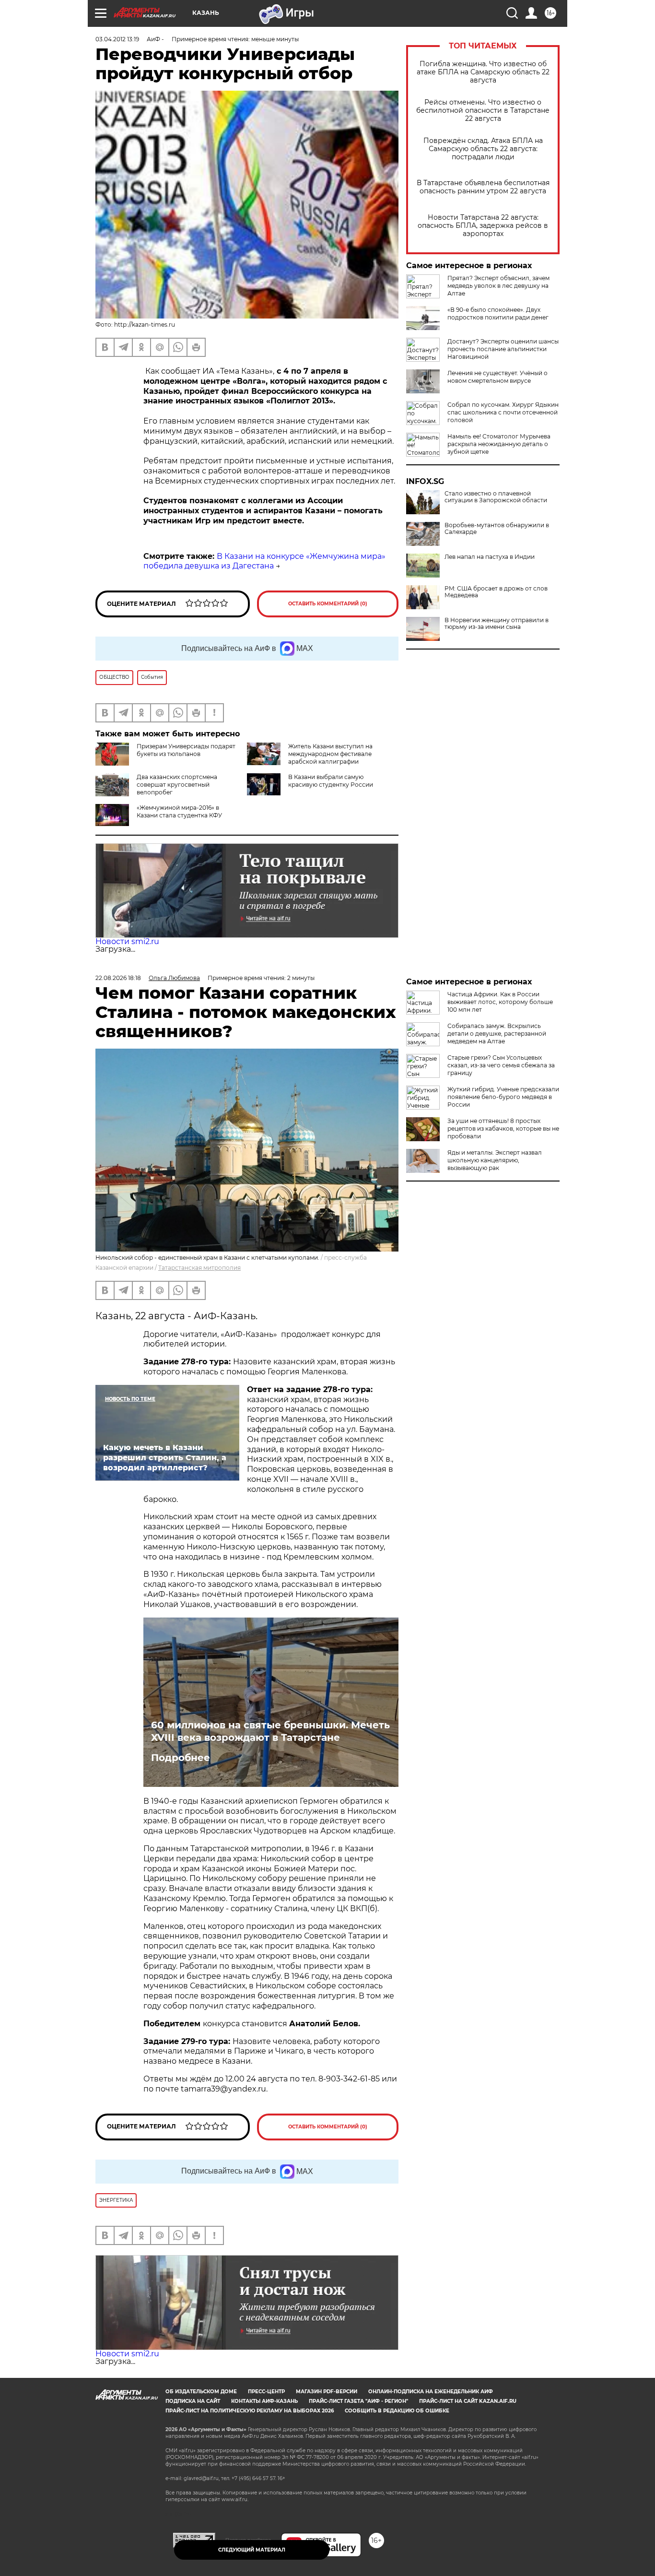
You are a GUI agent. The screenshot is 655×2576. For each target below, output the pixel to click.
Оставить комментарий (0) (328, 604)
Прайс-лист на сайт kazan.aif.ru (468, 2401)
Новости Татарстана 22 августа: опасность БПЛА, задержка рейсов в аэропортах (483, 226)
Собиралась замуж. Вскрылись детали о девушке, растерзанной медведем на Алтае (497, 1034)
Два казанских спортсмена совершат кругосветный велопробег (177, 785)
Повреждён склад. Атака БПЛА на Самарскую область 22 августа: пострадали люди (483, 149)
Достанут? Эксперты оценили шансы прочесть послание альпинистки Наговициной (503, 349)
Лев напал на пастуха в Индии (490, 557)
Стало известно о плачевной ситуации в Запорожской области (496, 497)
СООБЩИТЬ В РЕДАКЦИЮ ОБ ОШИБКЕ (397, 2411)
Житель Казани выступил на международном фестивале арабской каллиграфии (330, 754)
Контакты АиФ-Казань (264, 2401)
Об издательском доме (201, 2392)
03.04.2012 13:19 (117, 39)
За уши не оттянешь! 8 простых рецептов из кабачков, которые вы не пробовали (503, 1128)
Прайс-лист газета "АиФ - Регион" (358, 2401)
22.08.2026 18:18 (118, 978)
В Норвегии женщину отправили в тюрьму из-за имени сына (497, 624)
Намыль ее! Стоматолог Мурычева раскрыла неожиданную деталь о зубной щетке (499, 444)
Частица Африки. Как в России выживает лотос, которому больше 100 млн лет (500, 1002)
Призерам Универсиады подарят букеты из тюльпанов (186, 750)
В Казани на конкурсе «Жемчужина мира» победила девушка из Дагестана (264, 561)
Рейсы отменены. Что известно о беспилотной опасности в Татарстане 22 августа (483, 111)
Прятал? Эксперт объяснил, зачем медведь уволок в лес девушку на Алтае (498, 286)
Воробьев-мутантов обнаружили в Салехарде (497, 529)
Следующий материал (252, 2550)
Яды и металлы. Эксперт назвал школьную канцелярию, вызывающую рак (495, 1160)
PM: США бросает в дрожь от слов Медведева (496, 592)
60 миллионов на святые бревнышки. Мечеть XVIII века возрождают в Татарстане (270, 1731)
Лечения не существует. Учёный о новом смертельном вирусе (497, 377)
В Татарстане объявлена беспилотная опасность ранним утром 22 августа (483, 187)
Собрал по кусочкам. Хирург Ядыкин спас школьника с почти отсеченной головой (503, 412)
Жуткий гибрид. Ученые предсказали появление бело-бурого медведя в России (503, 1097)
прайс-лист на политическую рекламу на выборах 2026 (250, 2411)
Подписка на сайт (193, 2401)
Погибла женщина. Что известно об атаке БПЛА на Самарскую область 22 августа (483, 72)
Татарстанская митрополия (199, 1268)
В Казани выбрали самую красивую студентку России (331, 781)
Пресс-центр (266, 2392)
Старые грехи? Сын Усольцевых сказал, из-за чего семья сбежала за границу (501, 1065)
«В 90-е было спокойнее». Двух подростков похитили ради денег (498, 313)
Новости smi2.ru (127, 941)
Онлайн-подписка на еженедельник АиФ (431, 2392)
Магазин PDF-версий (327, 2392)
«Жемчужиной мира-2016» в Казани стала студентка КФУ (179, 811)
